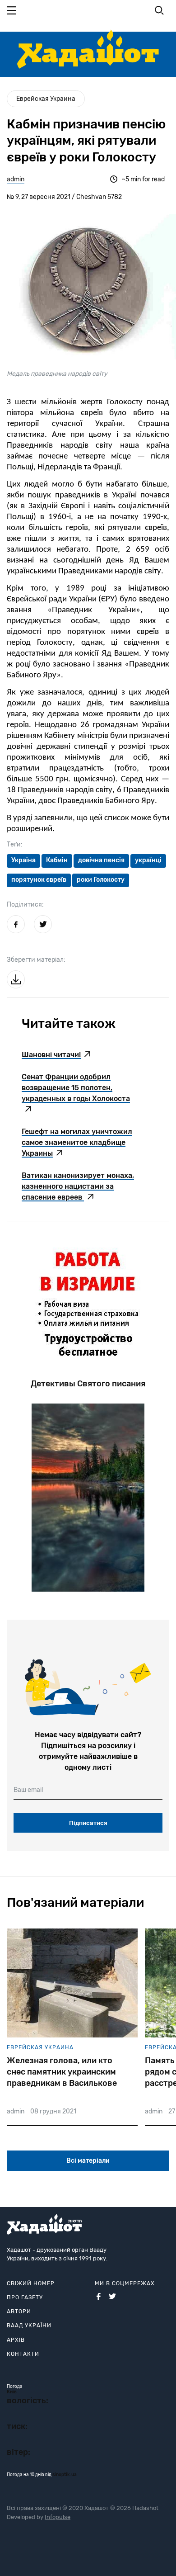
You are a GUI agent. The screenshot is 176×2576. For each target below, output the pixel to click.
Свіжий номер (31, 2283)
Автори (19, 2311)
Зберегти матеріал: (36, 960)
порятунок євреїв (39, 880)
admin (16, 179)
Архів (16, 2340)
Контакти (23, 2354)
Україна (23, 860)
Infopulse (58, 2517)
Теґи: (15, 844)
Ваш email (28, 1790)
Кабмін (57, 860)
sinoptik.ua (65, 2475)
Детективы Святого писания (88, 1384)
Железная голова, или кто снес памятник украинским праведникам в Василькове (62, 2072)
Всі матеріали (88, 2161)
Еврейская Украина (46, 99)
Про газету (25, 2297)
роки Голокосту (101, 880)
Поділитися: (25, 905)
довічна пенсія (101, 860)
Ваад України (29, 2325)
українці (148, 860)
